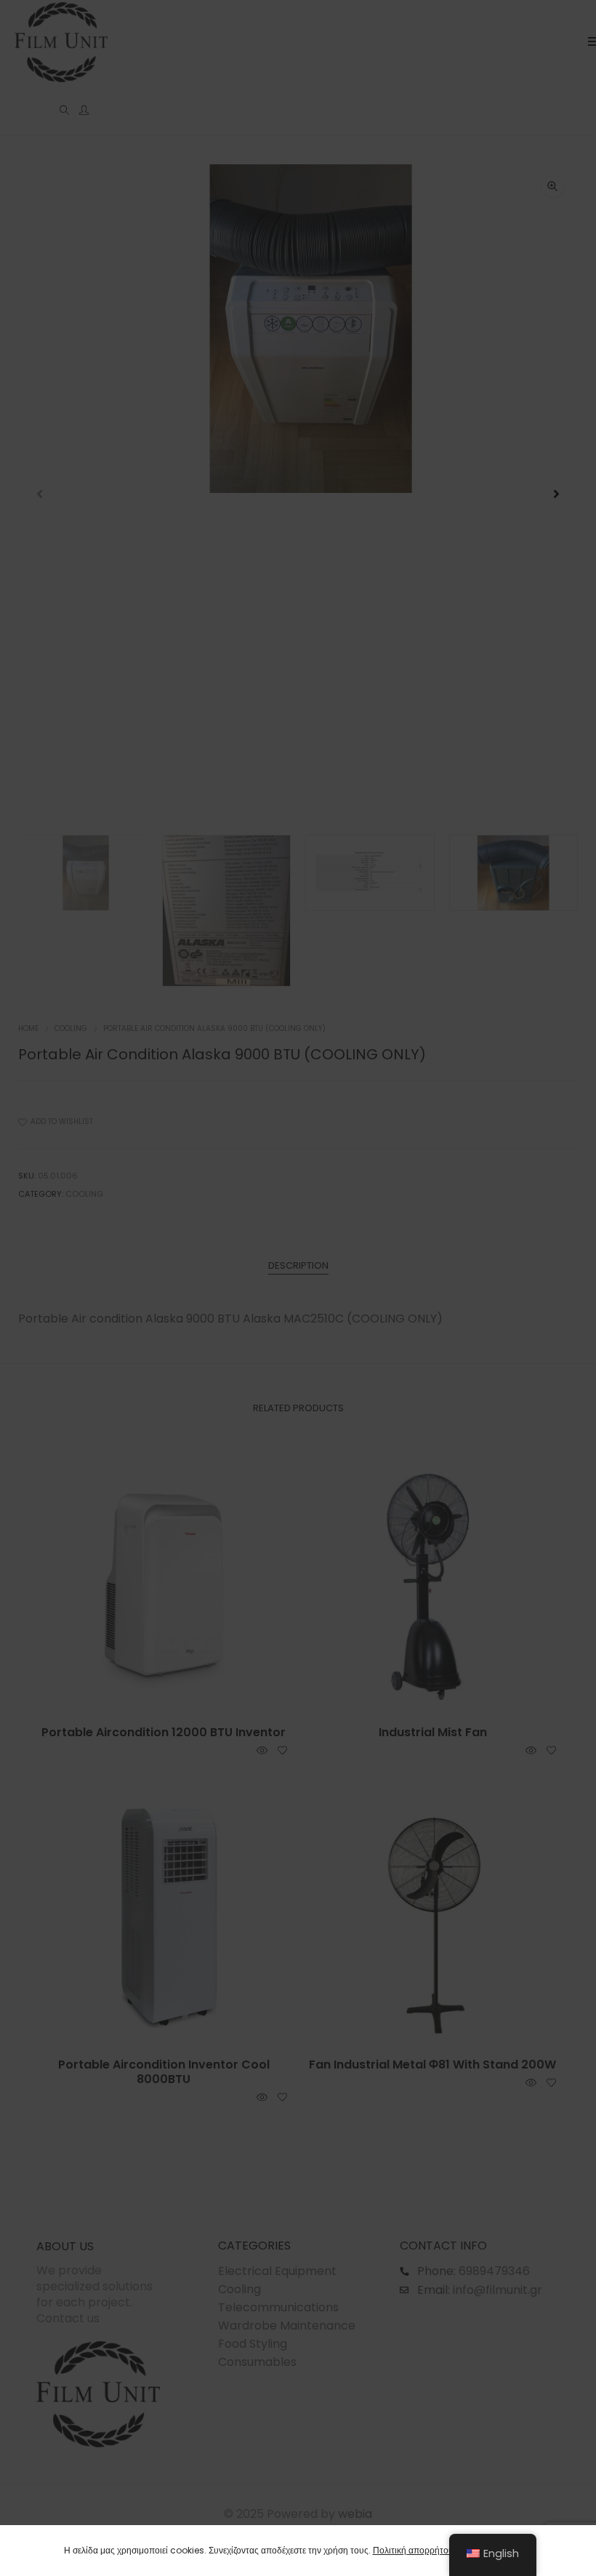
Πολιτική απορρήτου (413, 2550)
